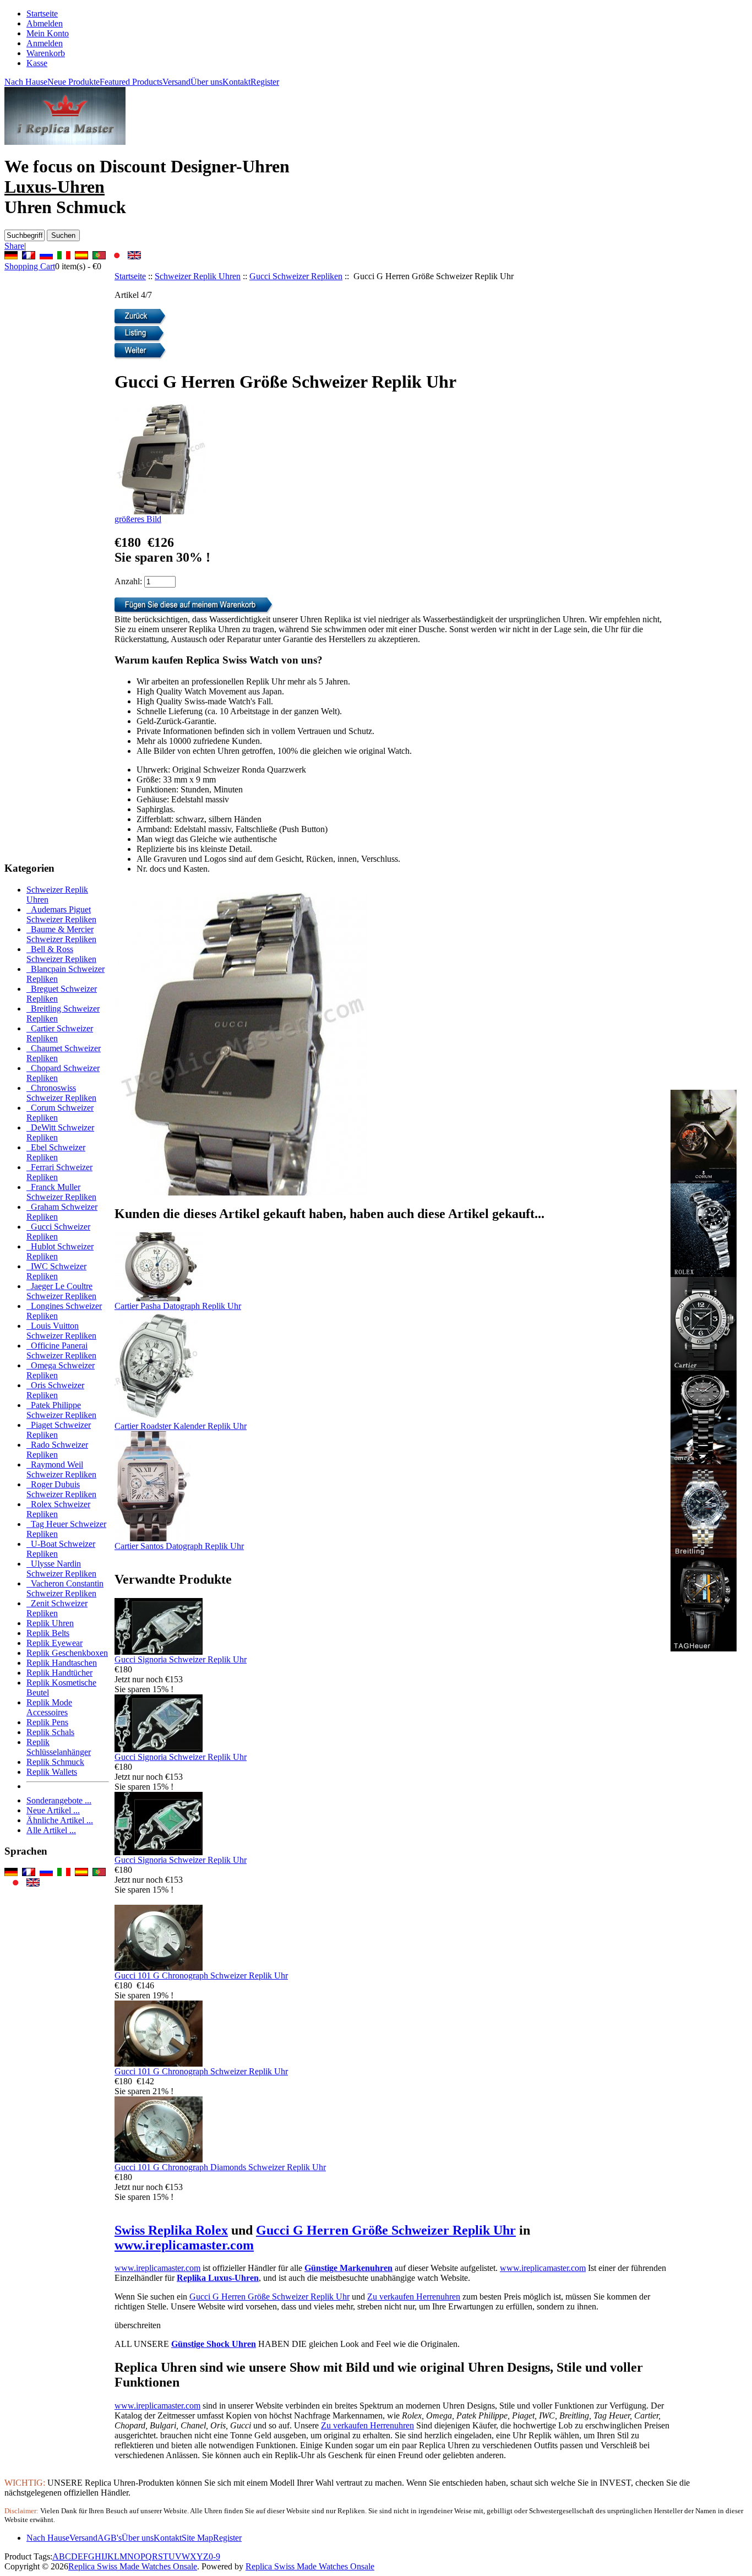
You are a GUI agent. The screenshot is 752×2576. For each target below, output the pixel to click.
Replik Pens (47, 1722)
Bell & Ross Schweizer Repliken (61, 954)
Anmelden (45, 43)
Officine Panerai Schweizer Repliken (61, 1351)
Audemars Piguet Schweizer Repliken (61, 914)
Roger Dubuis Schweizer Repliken (61, 1489)
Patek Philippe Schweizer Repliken (61, 1410)
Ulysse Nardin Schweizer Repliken (61, 1569)
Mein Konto (48, 33)
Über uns (206, 82)
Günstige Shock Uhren (214, 2344)
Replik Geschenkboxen (67, 1653)
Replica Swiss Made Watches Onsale (133, 2566)
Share (14, 246)
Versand (176, 82)
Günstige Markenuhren (348, 2268)
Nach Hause (26, 82)
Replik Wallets (52, 1772)
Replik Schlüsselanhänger (59, 1747)
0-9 (214, 2556)
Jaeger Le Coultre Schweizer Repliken (61, 1291)
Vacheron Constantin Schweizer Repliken (65, 1588)
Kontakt (236, 82)
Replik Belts (48, 1633)
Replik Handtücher (59, 1673)
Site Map (197, 2538)
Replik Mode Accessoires (49, 1707)
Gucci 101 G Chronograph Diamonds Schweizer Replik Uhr (220, 2167)
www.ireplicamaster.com (184, 2245)
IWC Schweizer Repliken (56, 1271)
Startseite (42, 13)
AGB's (110, 2538)
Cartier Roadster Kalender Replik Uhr (181, 1426)
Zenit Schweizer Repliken (57, 1608)
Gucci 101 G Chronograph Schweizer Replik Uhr (201, 1976)
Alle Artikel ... (51, 1830)
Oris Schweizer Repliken (55, 1390)
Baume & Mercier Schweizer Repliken (61, 934)
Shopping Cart (30, 266)
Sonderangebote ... (59, 1800)
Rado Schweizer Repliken (57, 1450)
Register (265, 82)
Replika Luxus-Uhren (218, 2278)
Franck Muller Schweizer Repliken (61, 1192)
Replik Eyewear (55, 1643)
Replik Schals (50, 1732)
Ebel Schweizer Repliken (56, 1152)
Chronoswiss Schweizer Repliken (61, 1093)
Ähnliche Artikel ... (60, 1820)
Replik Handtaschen (62, 1663)
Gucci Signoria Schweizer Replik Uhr (181, 1659)
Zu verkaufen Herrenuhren (414, 2297)
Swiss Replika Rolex (171, 2230)
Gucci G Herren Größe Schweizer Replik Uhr (386, 2230)
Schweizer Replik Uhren (198, 276)
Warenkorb (46, 53)
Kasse (37, 63)
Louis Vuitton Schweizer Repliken (61, 1331)
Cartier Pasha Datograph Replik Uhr (178, 1306)
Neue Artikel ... (53, 1810)
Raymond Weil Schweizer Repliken (61, 1469)
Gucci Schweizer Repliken (296, 276)
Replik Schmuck (55, 1762)
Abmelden (45, 23)
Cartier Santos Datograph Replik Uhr (179, 1546)
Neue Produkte (73, 82)
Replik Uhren (50, 1623)
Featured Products (131, 82)
